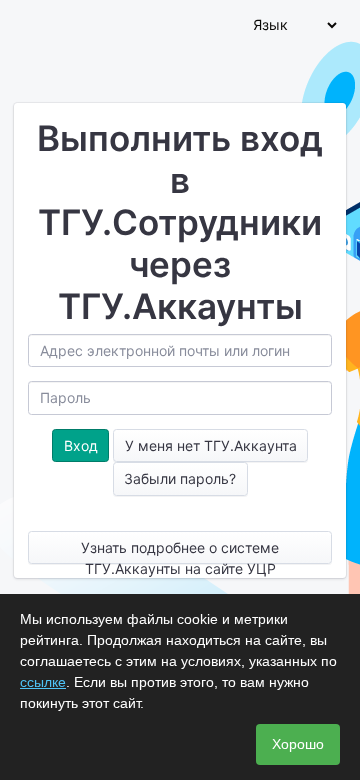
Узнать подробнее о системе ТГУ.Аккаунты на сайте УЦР (180, 551)
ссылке (43, 682)
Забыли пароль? (180, 478)
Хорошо (298, 744)
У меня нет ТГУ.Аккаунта (211, 445)
